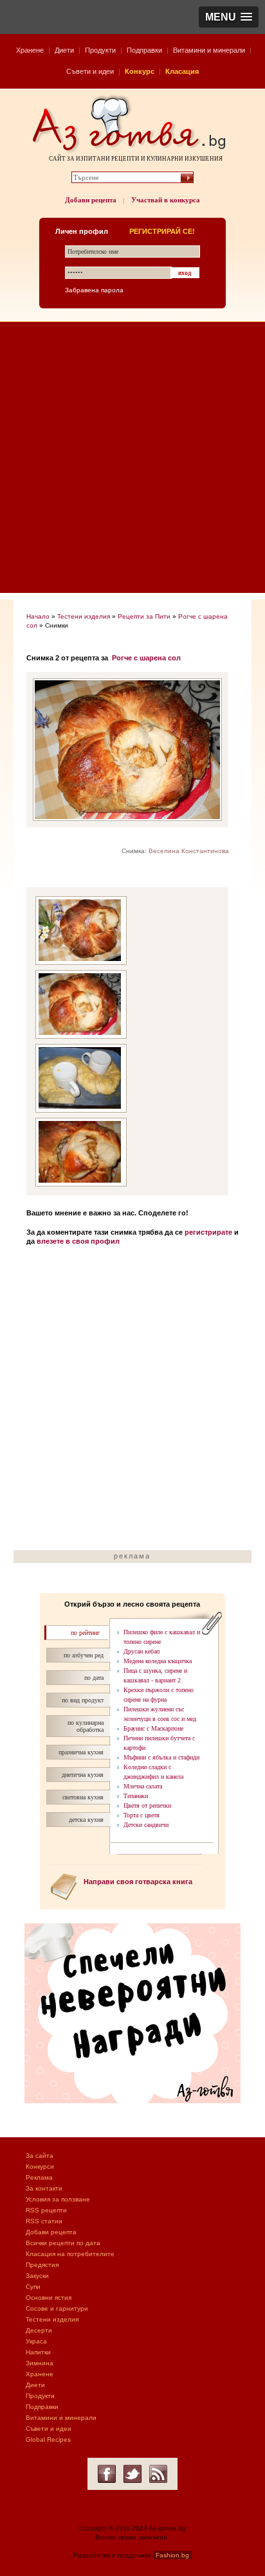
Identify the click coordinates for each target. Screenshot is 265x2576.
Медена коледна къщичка (158, 1661)
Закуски (37, 2276)
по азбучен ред (84, 1655)
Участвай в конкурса (166, 200)
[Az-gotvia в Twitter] (132, 2474)
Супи (33, 2287)
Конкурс (140, 71)
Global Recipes (48, 2439)
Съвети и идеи (90, 71)
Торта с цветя (142, 1815)
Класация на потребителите (70, 2254)
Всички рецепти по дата (63, 2243)
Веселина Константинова (189, 851)
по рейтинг (85, 1633)
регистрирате (208, 1232)
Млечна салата (143, 1786)
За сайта (40, 2156)
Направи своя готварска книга (138, 1882)
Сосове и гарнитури (57, 2308)
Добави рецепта (91, 200)
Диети (64, 50)
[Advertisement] (132, 461)
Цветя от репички (147, 1805)
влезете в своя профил (78, 1241)
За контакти (44, 2188)
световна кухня (83, 1797)
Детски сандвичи (146, 1825)
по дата (94, 1678)
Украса (36, 2341)
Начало (38, 616)
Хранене (30, 50)
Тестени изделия (84, 616)
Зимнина (40, 2363)
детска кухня (86, 1820)
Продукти (100, 50)
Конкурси (40, 2166)
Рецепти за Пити (144, 616)
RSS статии (44, 2221)
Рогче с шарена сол (146, 658)
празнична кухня (81, 1752)
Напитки (38, 2352)
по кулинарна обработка (86, 1726)
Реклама (39, 2177)
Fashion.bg (172, 2555)
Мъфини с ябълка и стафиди (161, 1757)
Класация (182, 71)
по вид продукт (83, 1700)
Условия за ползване (58, 2199)
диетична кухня (83, 1775)
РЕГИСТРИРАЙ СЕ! (162, 231)
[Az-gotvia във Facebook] (107, 2474)
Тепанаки (136, 1796)
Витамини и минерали (209, 50)
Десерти (39, 2330)
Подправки (144, 50)
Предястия (42, 2265)
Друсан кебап (142, 1651)
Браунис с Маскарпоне (153, 1728)
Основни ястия (49, 2298)
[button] (229, 17)
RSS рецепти (46, 2210)
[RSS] (158, 2474)
